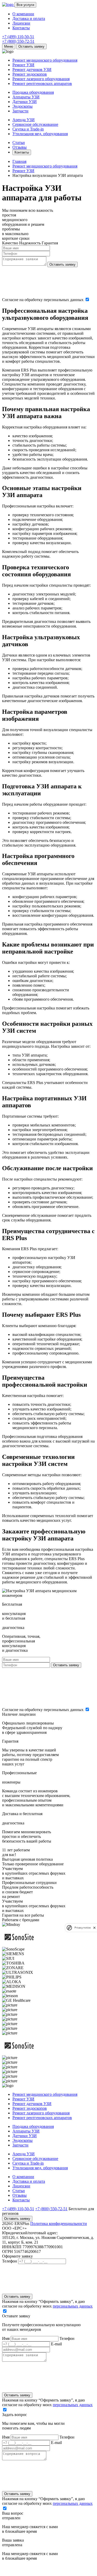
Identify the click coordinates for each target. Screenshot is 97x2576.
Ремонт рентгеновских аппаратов (42, 83)
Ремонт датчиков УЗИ (32, 70)
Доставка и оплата (29, 19)
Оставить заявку (31, 46)
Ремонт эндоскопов (30, 74)
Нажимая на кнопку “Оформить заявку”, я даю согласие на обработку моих (47, 2304)
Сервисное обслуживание (35, 124)
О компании (23, 14)
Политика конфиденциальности (59, 2224)
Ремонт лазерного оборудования (41, 79)
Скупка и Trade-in (28, 129)
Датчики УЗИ (25, 102)
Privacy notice (83, 1928)
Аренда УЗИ (24, 120)
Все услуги (25, 5)
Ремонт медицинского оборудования (45, 60)
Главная (19, 161)
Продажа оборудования (33, 92)
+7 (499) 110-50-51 (18, 37)
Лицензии (21, 23)
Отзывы (20, 147)
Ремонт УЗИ (23, 65)
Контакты (21, 28)
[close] (94, 1928)
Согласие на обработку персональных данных (43, 300)
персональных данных (73, 2306)
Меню (9, 46)
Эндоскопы (23, 106)
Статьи (19, 143)
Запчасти (20, 111)
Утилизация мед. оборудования (40, 134)
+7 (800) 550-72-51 (18, 41)
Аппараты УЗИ (26, 97)
